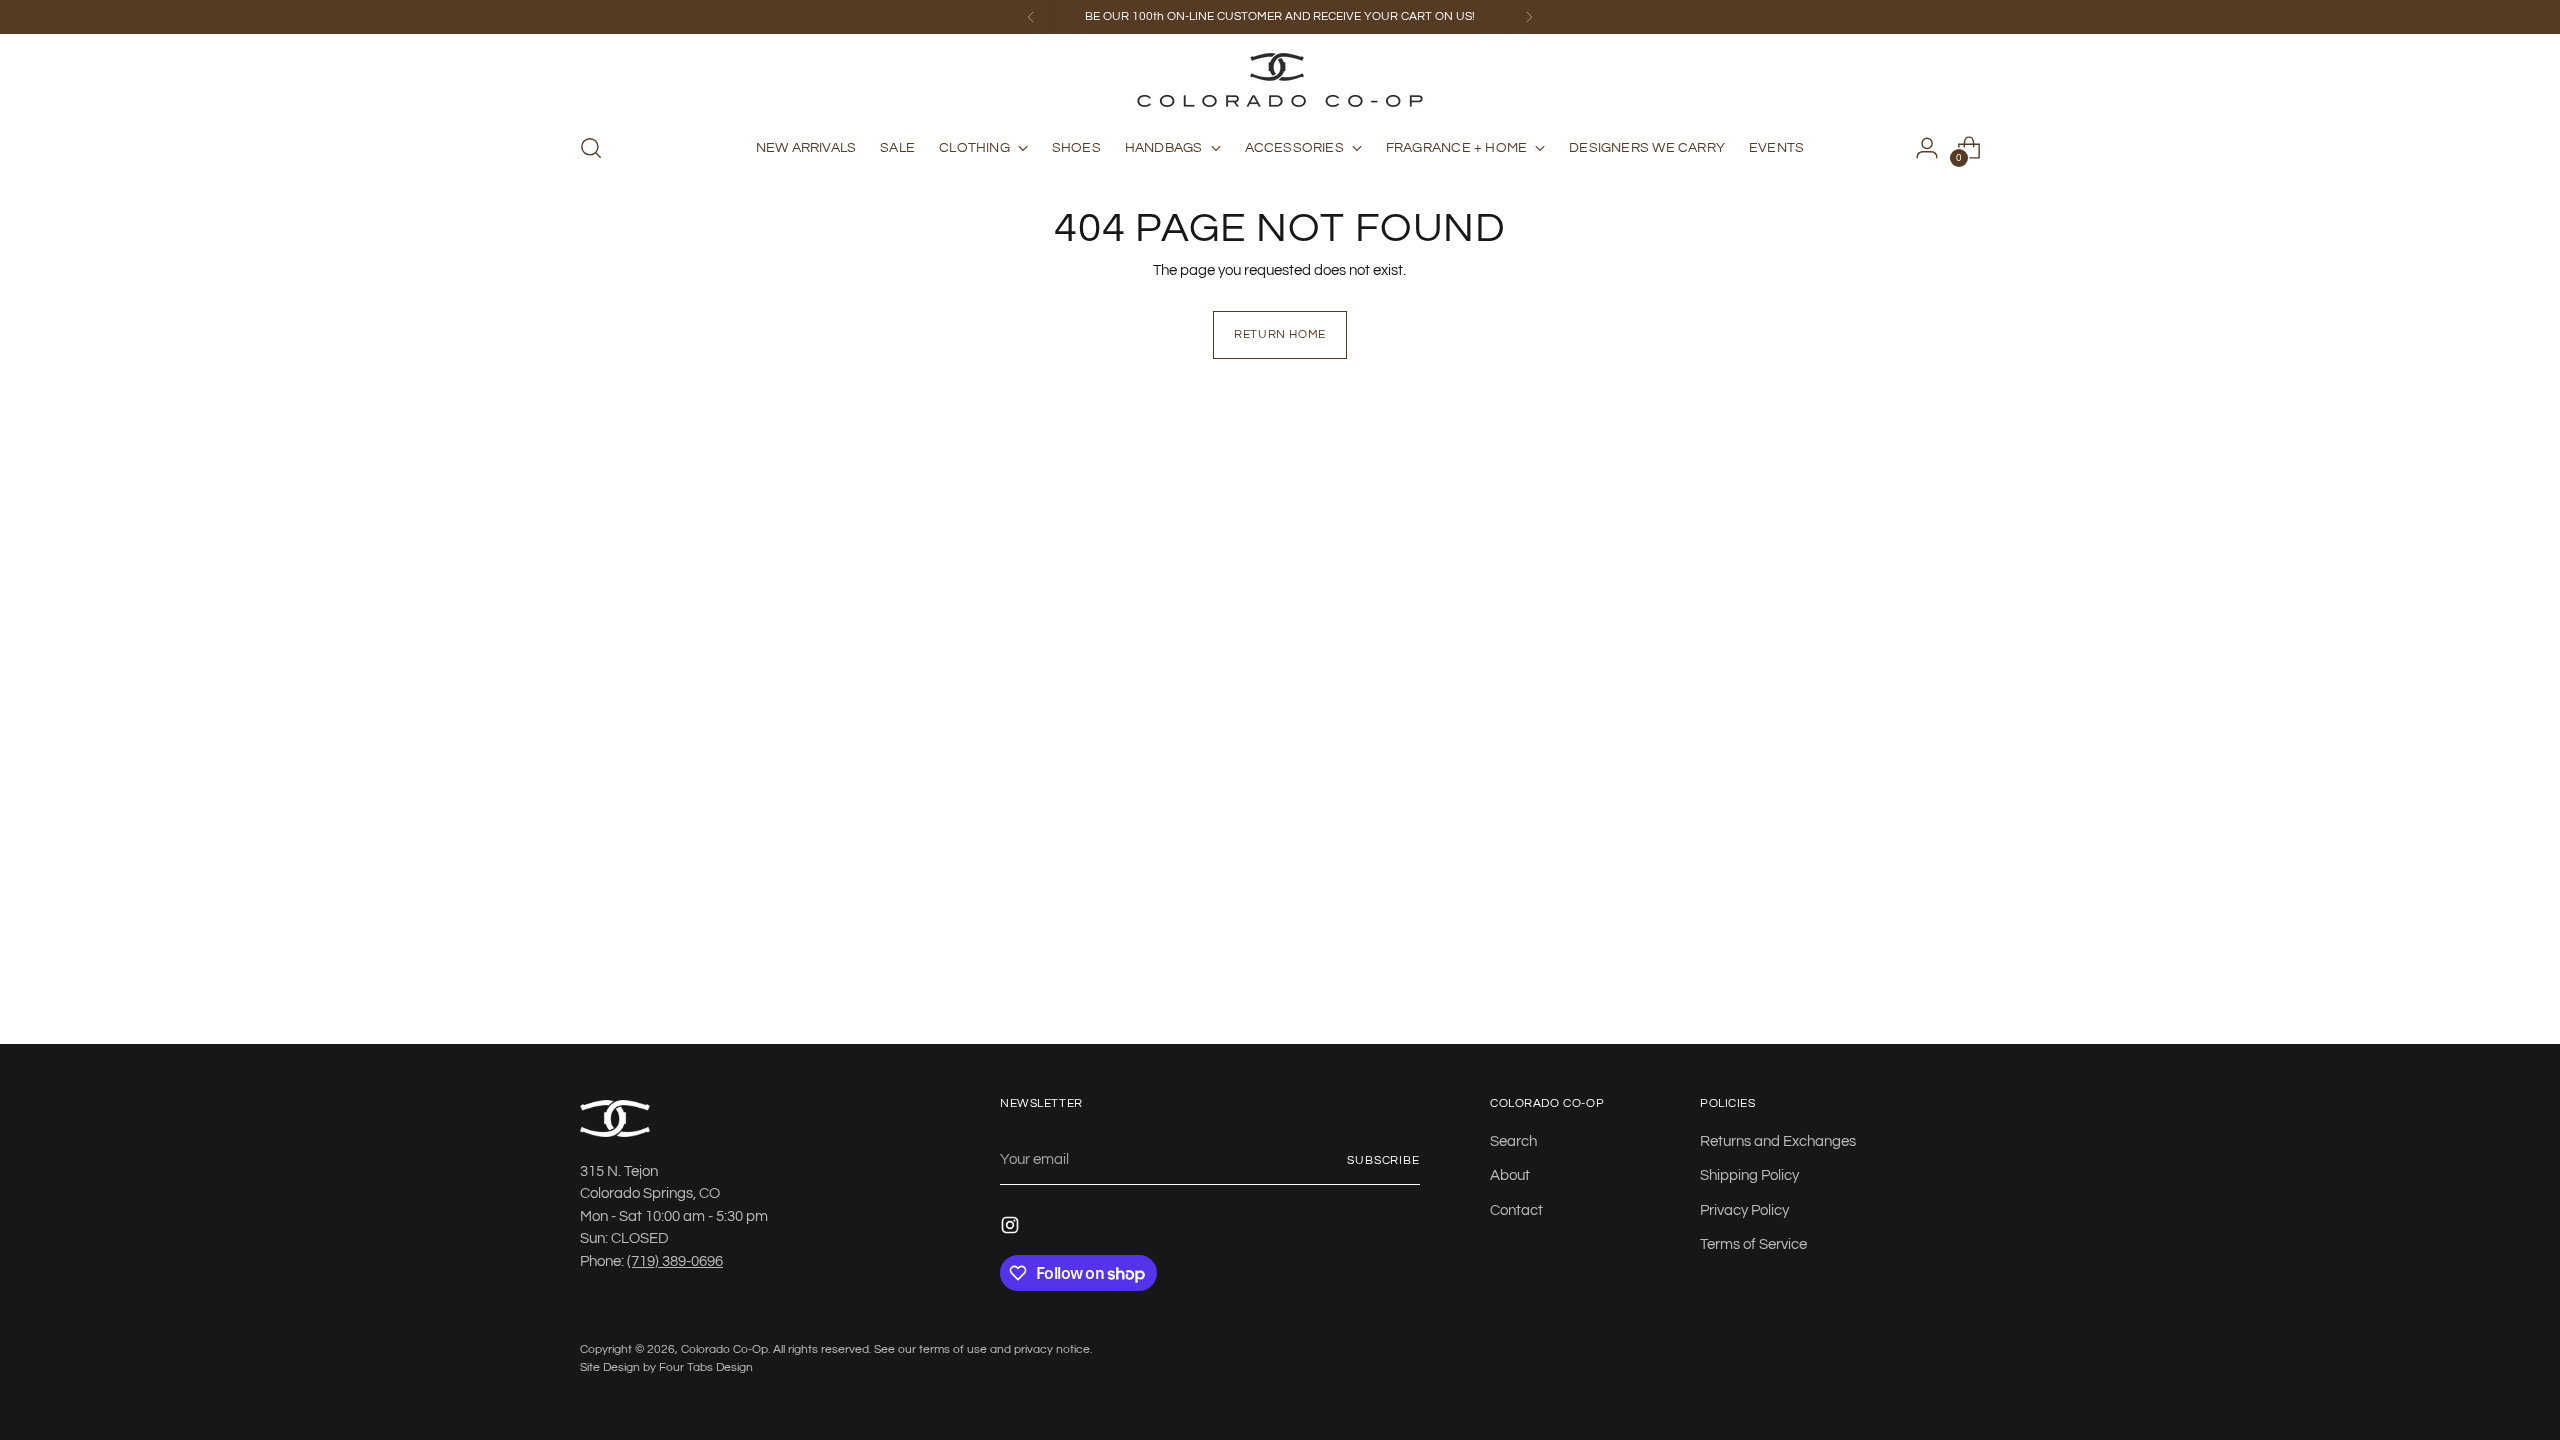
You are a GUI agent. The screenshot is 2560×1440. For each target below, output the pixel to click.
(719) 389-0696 (675, 1261)
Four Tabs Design (706, 1367)
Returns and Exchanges (1778, 1141)
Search (1513, 1141)
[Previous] (1031, 17)
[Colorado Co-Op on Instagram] (1012, 1229)
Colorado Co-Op (724, 1349)
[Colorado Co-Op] (1280, 80)
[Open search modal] (591, 148)
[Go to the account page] (1927, 148)
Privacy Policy (1744, 1210)
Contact (1516, 1210)
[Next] (1529, 17)
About (1510, 1175)
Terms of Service (1753, 1244)
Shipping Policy (1749, 1175)
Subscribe (1383, 1160)
